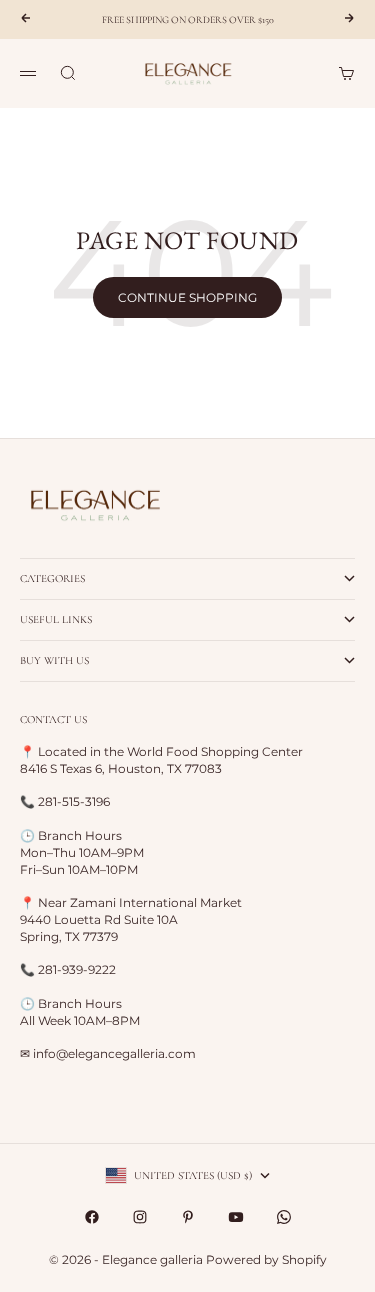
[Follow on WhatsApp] (284, 1217)
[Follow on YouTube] (236, 1217)
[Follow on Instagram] (140, 1217)
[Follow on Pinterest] (188, 1217)
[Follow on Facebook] (92, 1217)
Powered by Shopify (266, 1259)
